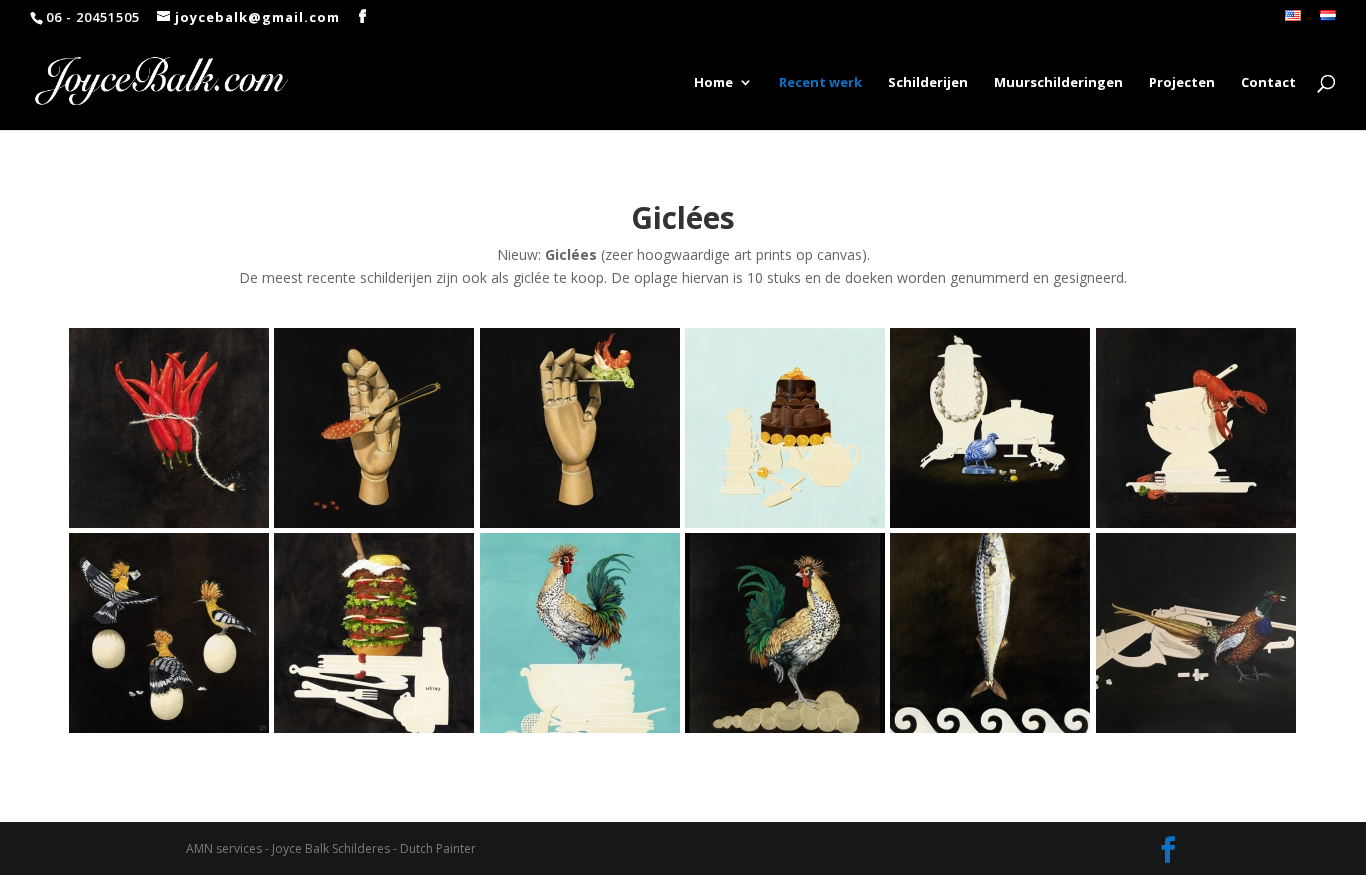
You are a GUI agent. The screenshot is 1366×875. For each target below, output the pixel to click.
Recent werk (820, 83)
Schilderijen (928, 83)
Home (713, 83)
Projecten (1182, 83)
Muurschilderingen (1058, 83)
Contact (1268, 83)
